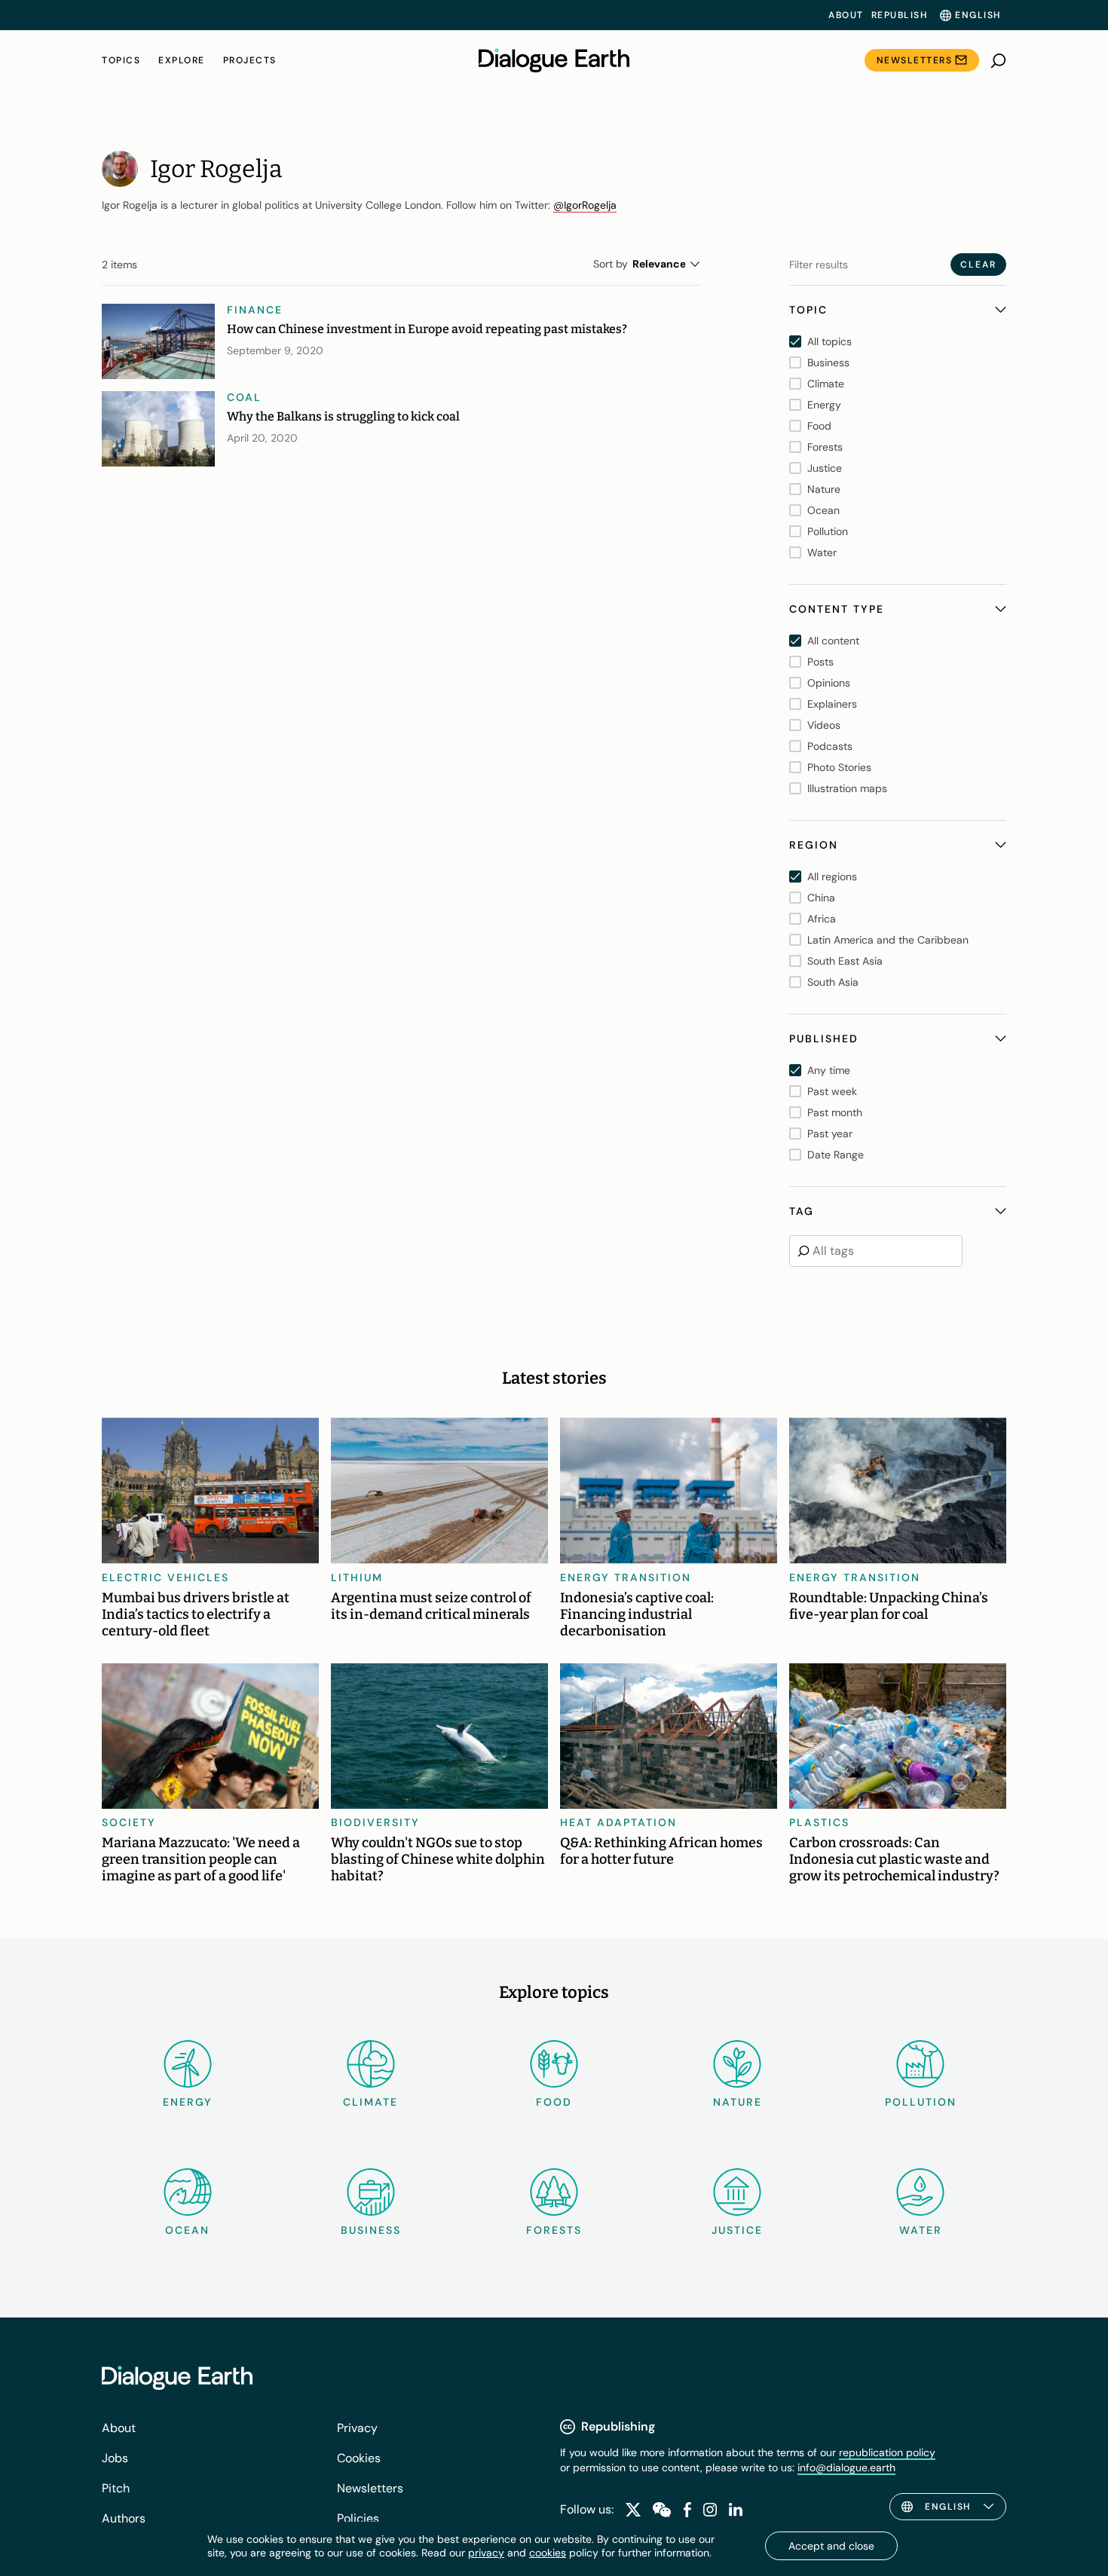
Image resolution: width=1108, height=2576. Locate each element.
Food (554, 2102)
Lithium (357, 1577)
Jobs (115, 2458)
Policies (358, 2518)
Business (371, 2230)
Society (129, 1822)
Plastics (819, 1822)
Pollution (921, 2102)
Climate (370, 2102)
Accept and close (831, 2546)
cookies (548, 2553)
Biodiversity (375, 1822)
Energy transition (626, 1577)
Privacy (357, 2428)
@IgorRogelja (585, 205)
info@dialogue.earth (846, 2467)
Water (921, 2230)
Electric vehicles (165, 1577)
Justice (737, 2230)
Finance (255, 310)
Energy (188, 2102)
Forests (554, 2230)
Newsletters (915, 60)
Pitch (116, 2488)
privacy (486, 2553)
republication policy (887, 2452)
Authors (124, 2518)
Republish (900, 15)
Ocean (187, 2230)
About (846, 15)
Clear (978, 265)
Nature (738, 2102)
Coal (244, 397)
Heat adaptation (618, 1822)
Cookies (359, 2458)
